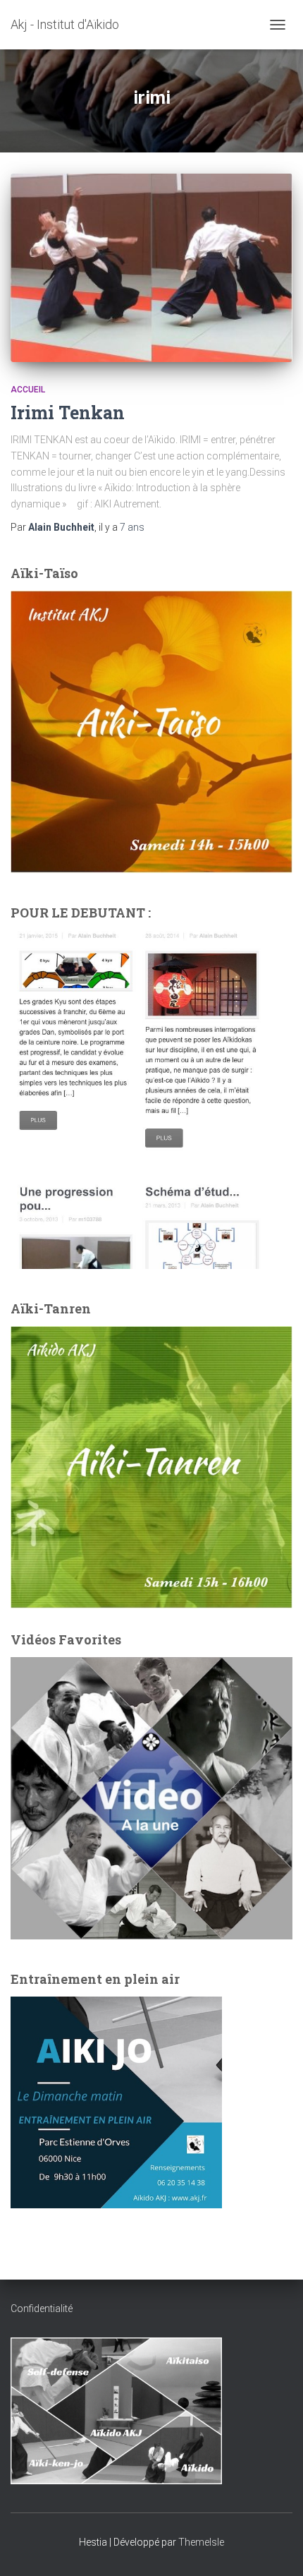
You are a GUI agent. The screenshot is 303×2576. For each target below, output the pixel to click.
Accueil (28, 390)
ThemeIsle (201, 2542)
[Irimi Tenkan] (151, 268)
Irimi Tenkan (68, 413)
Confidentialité (42, 2309)
